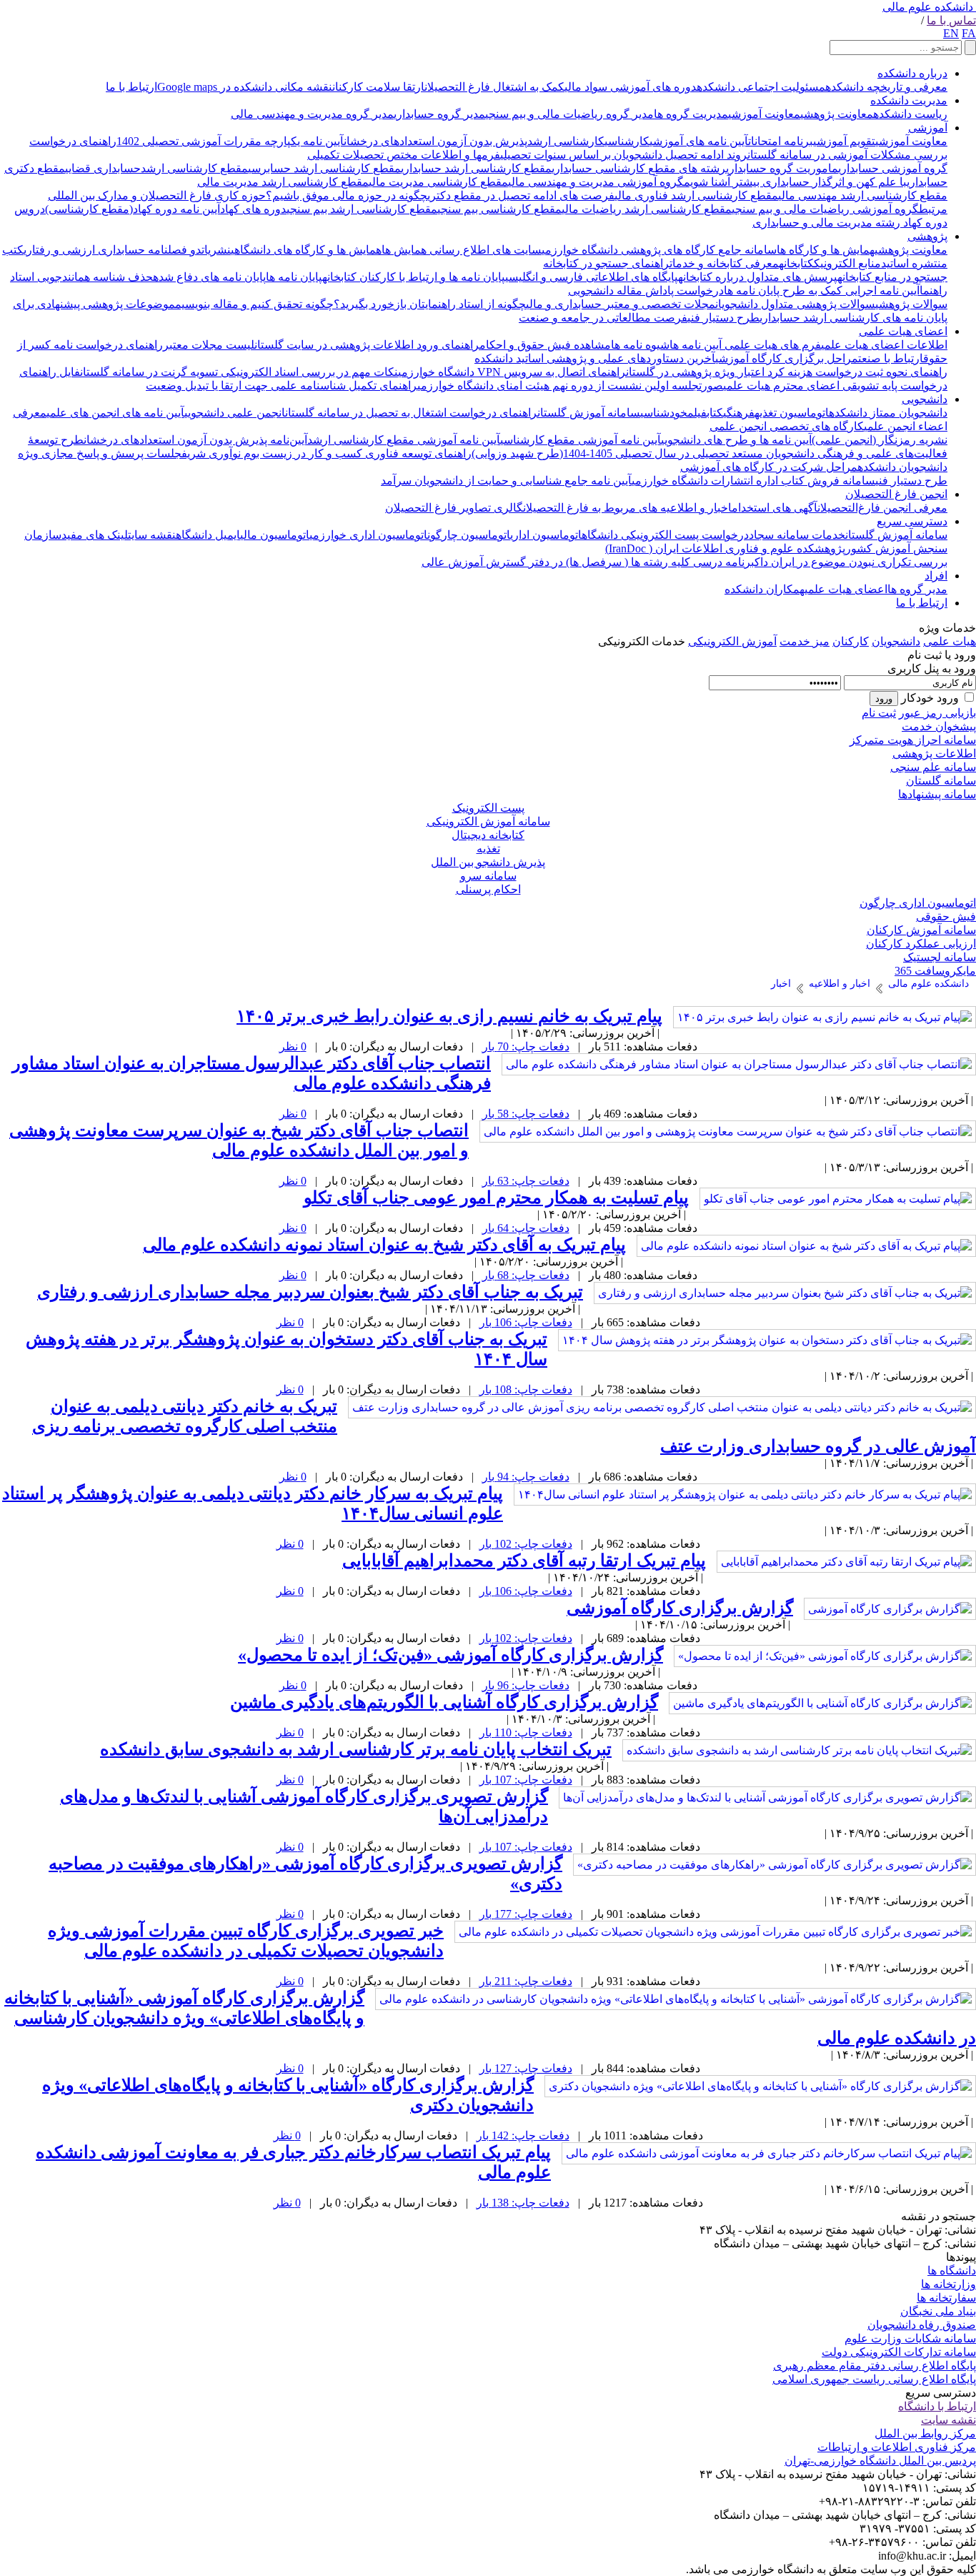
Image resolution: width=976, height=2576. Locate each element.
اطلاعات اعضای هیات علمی (884, 345)
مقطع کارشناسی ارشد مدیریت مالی (283, 182)
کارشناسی (627, 141)
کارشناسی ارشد (566, 141)
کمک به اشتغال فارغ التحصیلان (494, 87)
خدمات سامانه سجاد (797, 535)
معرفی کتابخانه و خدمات (724, 263)
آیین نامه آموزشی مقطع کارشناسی (581, 440)
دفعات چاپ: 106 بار (526, 1322)
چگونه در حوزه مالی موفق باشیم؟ (347, 195)
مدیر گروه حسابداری (439, 114)
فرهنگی (739, 413)
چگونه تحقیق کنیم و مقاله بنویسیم (254, 304)
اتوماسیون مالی (275, 535)
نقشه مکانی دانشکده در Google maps (245, 87)
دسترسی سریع (912, 521)
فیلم (697, 413)
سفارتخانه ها (946, 2298)
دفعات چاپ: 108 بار (526, 1389)
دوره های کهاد (253, 209)
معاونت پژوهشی (837, 114)
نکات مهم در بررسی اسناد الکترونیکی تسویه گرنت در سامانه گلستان (239, 372)
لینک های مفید (95, 535)
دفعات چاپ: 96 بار (526, 1685)
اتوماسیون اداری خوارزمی (368, 535)
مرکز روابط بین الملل (925, 2433)
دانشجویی (925, 399)
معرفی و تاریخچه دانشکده (886, 87)
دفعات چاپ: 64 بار (526, 1228)
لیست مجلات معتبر (209, 345)
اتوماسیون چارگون (469, 535)
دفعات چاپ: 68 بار (526, 1275)
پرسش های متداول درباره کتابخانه (758, 277)
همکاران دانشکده (765, 589)
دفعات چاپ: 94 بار (526, 1477)
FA (969, 33)
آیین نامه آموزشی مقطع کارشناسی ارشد (404, 440)
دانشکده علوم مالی (928, 7)
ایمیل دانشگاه (208, 535)
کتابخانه (796, 263)
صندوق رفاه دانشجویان (922, 2325)
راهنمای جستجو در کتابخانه (606, 263)
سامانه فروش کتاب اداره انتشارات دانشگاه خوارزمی (753, 481)
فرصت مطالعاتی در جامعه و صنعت (603, 318)
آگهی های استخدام (775, 508)
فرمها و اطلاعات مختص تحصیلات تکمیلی (404, 155)
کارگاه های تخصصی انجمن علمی (787, 426)
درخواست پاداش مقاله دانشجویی (646, 290)
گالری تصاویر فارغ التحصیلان (454, 508)
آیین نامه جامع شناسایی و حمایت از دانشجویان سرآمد (506, 481)
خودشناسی (664, 413)
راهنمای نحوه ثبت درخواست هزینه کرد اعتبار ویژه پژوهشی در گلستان (787, 372)
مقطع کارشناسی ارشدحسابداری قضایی (156, 168)
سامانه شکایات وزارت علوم (910, 2338)
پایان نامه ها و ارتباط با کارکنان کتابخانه (414, 277)
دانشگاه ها (952, 2271)
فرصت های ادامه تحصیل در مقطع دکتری (521, 195)
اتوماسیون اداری (546, 535)
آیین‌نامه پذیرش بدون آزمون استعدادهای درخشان (195, 440)
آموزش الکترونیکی (732, 641)
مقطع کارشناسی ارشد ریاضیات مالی (647, 209)
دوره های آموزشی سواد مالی (631, 87)
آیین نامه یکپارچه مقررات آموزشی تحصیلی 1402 (230, 141)
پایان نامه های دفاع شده (209, 277)
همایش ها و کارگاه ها (826, 250)
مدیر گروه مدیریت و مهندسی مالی (312, 114)
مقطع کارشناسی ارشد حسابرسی (324, 168)
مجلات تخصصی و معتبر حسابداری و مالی (621, 304)
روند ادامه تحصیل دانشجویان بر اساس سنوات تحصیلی (624, 155)
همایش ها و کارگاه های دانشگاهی (306, 250)
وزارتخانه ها (948, 2284)
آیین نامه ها (696, 345)
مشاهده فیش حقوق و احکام (545, 345)
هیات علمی (950, 641)
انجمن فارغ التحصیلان (896, 494)
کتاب (715, 413)
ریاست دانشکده (910, 114)
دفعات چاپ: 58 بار (526, 1114)
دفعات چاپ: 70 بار (526, 1046)
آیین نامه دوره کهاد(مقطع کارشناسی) (133, 209)
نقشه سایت (152, 535)
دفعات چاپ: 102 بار (526, 1544)
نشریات (216, 250)
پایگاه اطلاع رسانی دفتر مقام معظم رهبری (875, 2366)
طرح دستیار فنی (723, 318)
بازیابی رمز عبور (937, 713)
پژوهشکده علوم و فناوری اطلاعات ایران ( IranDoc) (725, 548)
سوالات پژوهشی (911, 304)
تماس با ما (951, 20)
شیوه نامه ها (640, 345)
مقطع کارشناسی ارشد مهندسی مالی (863, 195)
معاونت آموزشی (764, 114)
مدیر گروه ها (917, 589)
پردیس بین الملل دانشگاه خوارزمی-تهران (880, 2461)
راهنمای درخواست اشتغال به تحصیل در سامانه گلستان (411, 413)
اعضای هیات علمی (903, 331)
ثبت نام (879, 713)
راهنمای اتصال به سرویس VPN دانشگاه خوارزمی (512, 372)
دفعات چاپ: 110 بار (526, 1732)
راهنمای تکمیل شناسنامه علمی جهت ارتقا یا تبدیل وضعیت (282, 386)
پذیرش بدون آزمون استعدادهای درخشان (435, 141)
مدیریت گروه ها (691, 114)
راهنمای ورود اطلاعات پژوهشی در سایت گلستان (367, 345)
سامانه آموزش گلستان (589, 413)
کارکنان (851, 641)
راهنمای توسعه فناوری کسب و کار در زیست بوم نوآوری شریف (327, 453)
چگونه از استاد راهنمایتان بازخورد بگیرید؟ (430, 304)
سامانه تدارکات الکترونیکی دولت (899, 2352)
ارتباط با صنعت (891, 358)
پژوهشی (927, 236)
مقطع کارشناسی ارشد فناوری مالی (696, 195)
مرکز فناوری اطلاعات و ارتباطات (897, 2447)
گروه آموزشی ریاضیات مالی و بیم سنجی (825, 209)
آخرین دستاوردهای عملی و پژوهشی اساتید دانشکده (595, 358)
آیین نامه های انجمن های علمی (115, 413)
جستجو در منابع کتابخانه (892, 277)
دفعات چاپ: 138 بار (523, 2203)
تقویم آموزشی (844, 141)
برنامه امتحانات (781, 141)
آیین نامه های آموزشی (699, 141)
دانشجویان (896, 641)
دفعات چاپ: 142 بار (523, 2135)
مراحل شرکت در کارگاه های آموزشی (769, 467)
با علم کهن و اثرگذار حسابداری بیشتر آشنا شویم (795, 182)
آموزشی (928, 128)
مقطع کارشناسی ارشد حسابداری (476, 168)
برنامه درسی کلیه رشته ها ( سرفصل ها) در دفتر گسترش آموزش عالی (588, 562)
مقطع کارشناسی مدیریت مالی (438, 182)
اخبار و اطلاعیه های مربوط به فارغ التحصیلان (627, 508)
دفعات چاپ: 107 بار (526, 1780)
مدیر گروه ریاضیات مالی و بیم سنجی (569, 114)
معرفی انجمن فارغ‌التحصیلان (882, 508)
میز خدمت (805, 641)
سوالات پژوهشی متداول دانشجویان (795, 304)
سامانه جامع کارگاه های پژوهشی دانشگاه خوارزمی (659, 250)
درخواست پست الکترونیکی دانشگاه (665, 535)
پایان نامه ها (294, 277)
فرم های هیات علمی (771, 345)
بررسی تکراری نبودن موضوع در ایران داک (851, 562)
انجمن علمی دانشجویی (235, 413)
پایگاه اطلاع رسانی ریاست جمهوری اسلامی (874, 2379)
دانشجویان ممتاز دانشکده (888, 413)
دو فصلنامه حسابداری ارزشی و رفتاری (113, 250)
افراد (936, 576)
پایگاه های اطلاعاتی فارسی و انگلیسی (592, 277)
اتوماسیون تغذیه (792, 413)
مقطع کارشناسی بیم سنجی (499, 209)
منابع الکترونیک (847, 263)
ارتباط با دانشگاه (937, 2406)
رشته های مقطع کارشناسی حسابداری (639, 168)
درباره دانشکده (912, 73)
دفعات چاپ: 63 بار (526, 1181)
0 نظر (293, 1046)
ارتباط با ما (131, 87)
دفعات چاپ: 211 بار (526, 1981)
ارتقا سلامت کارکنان (378, 87)
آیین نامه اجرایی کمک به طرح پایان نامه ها (822, 290)
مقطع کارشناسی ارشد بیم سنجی (362, 209)
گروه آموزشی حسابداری (893, 168)
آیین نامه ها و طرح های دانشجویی (736, 440)
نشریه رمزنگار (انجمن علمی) (880, 440)
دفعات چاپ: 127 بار (526, 2068)
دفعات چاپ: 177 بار (526, 1914)
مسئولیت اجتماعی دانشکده (761, 87)
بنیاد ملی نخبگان (938, 2311)
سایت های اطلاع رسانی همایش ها (462, 250)
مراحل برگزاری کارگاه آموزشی (787, 358)
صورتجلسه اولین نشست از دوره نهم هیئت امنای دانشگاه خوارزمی (570, 386)
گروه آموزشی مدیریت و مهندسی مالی (596, 182)
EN (951, 33)
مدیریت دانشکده (909, 100)
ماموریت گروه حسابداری (782, 168)
